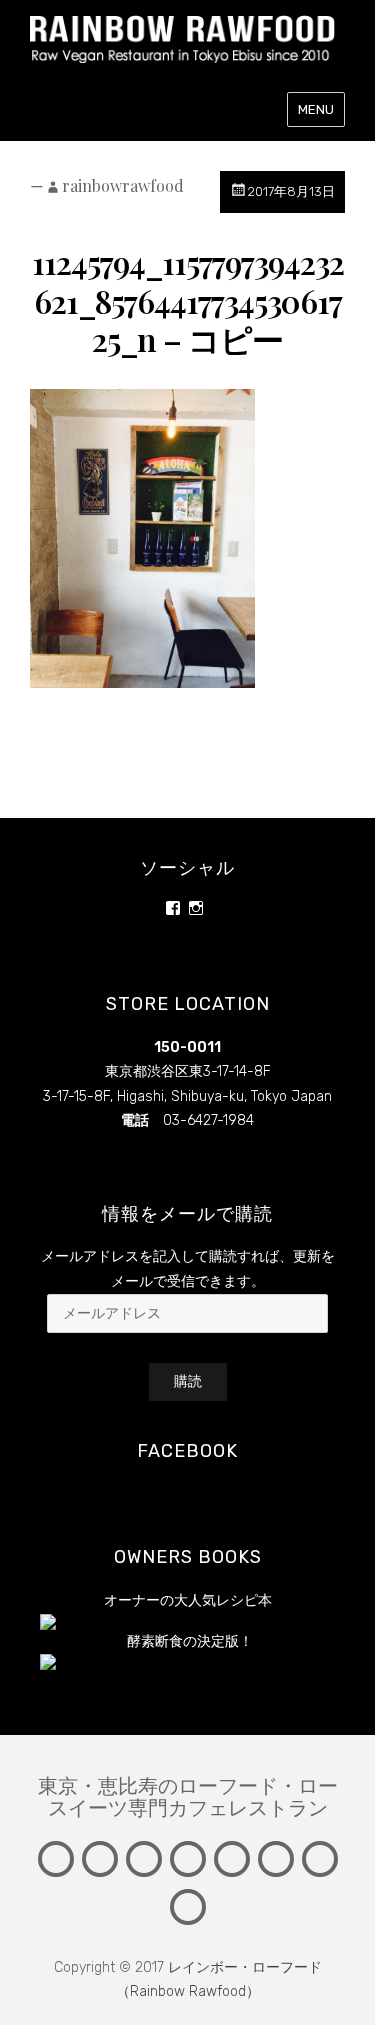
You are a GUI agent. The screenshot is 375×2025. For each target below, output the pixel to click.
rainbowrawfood (123, 185)
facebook (187, 1451)
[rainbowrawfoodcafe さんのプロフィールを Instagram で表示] (196, 908)
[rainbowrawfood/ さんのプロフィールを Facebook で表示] (173, 908)
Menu (316, 109)
